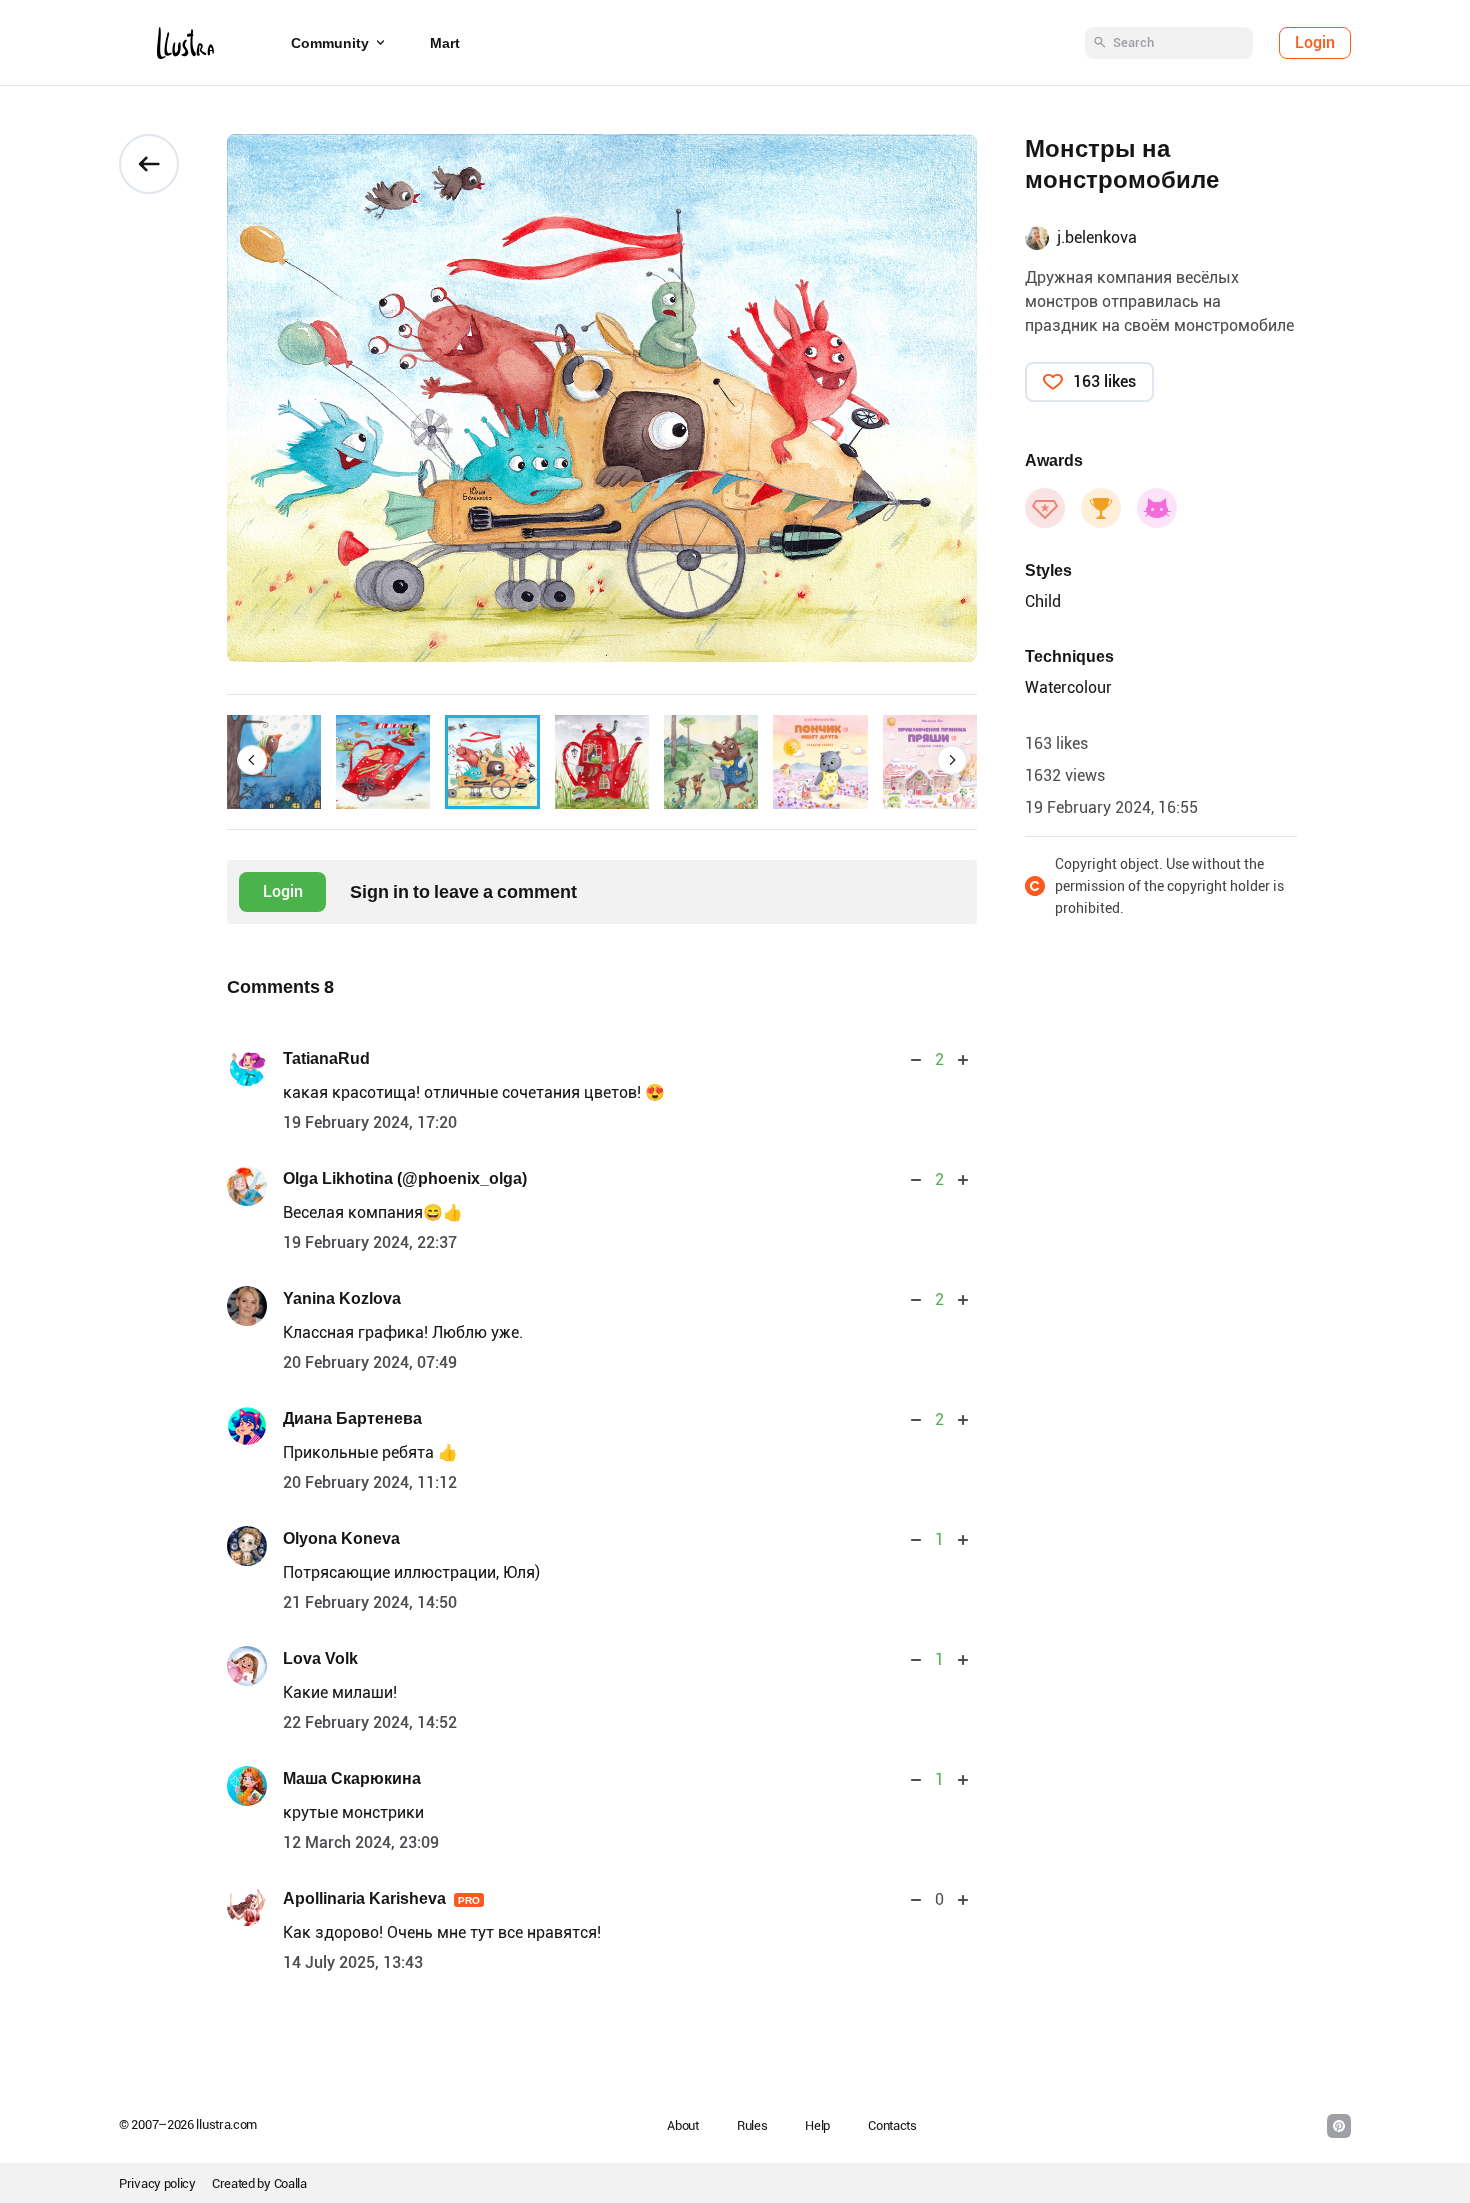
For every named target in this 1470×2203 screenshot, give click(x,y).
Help (817, 2125)
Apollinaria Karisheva (381, 1898)
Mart (445, 43)
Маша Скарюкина (352, 1778)
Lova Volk (320, 1658)
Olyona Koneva (341, 1538)
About (683, 2125)
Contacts (892, 2125)
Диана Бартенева (352, 1418)
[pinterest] (1339, 2126)
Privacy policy (157, 2183)
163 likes (1104, 381)
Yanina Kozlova (342, 1298)
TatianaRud (326, 1058)
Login (1315, 42)
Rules (752, 2125)
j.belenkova (1097, 237)
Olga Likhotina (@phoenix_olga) (405, 1178)
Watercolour (1068, 687)
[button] (252, 760)
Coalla (290, 2183)
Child (1043, 601)
